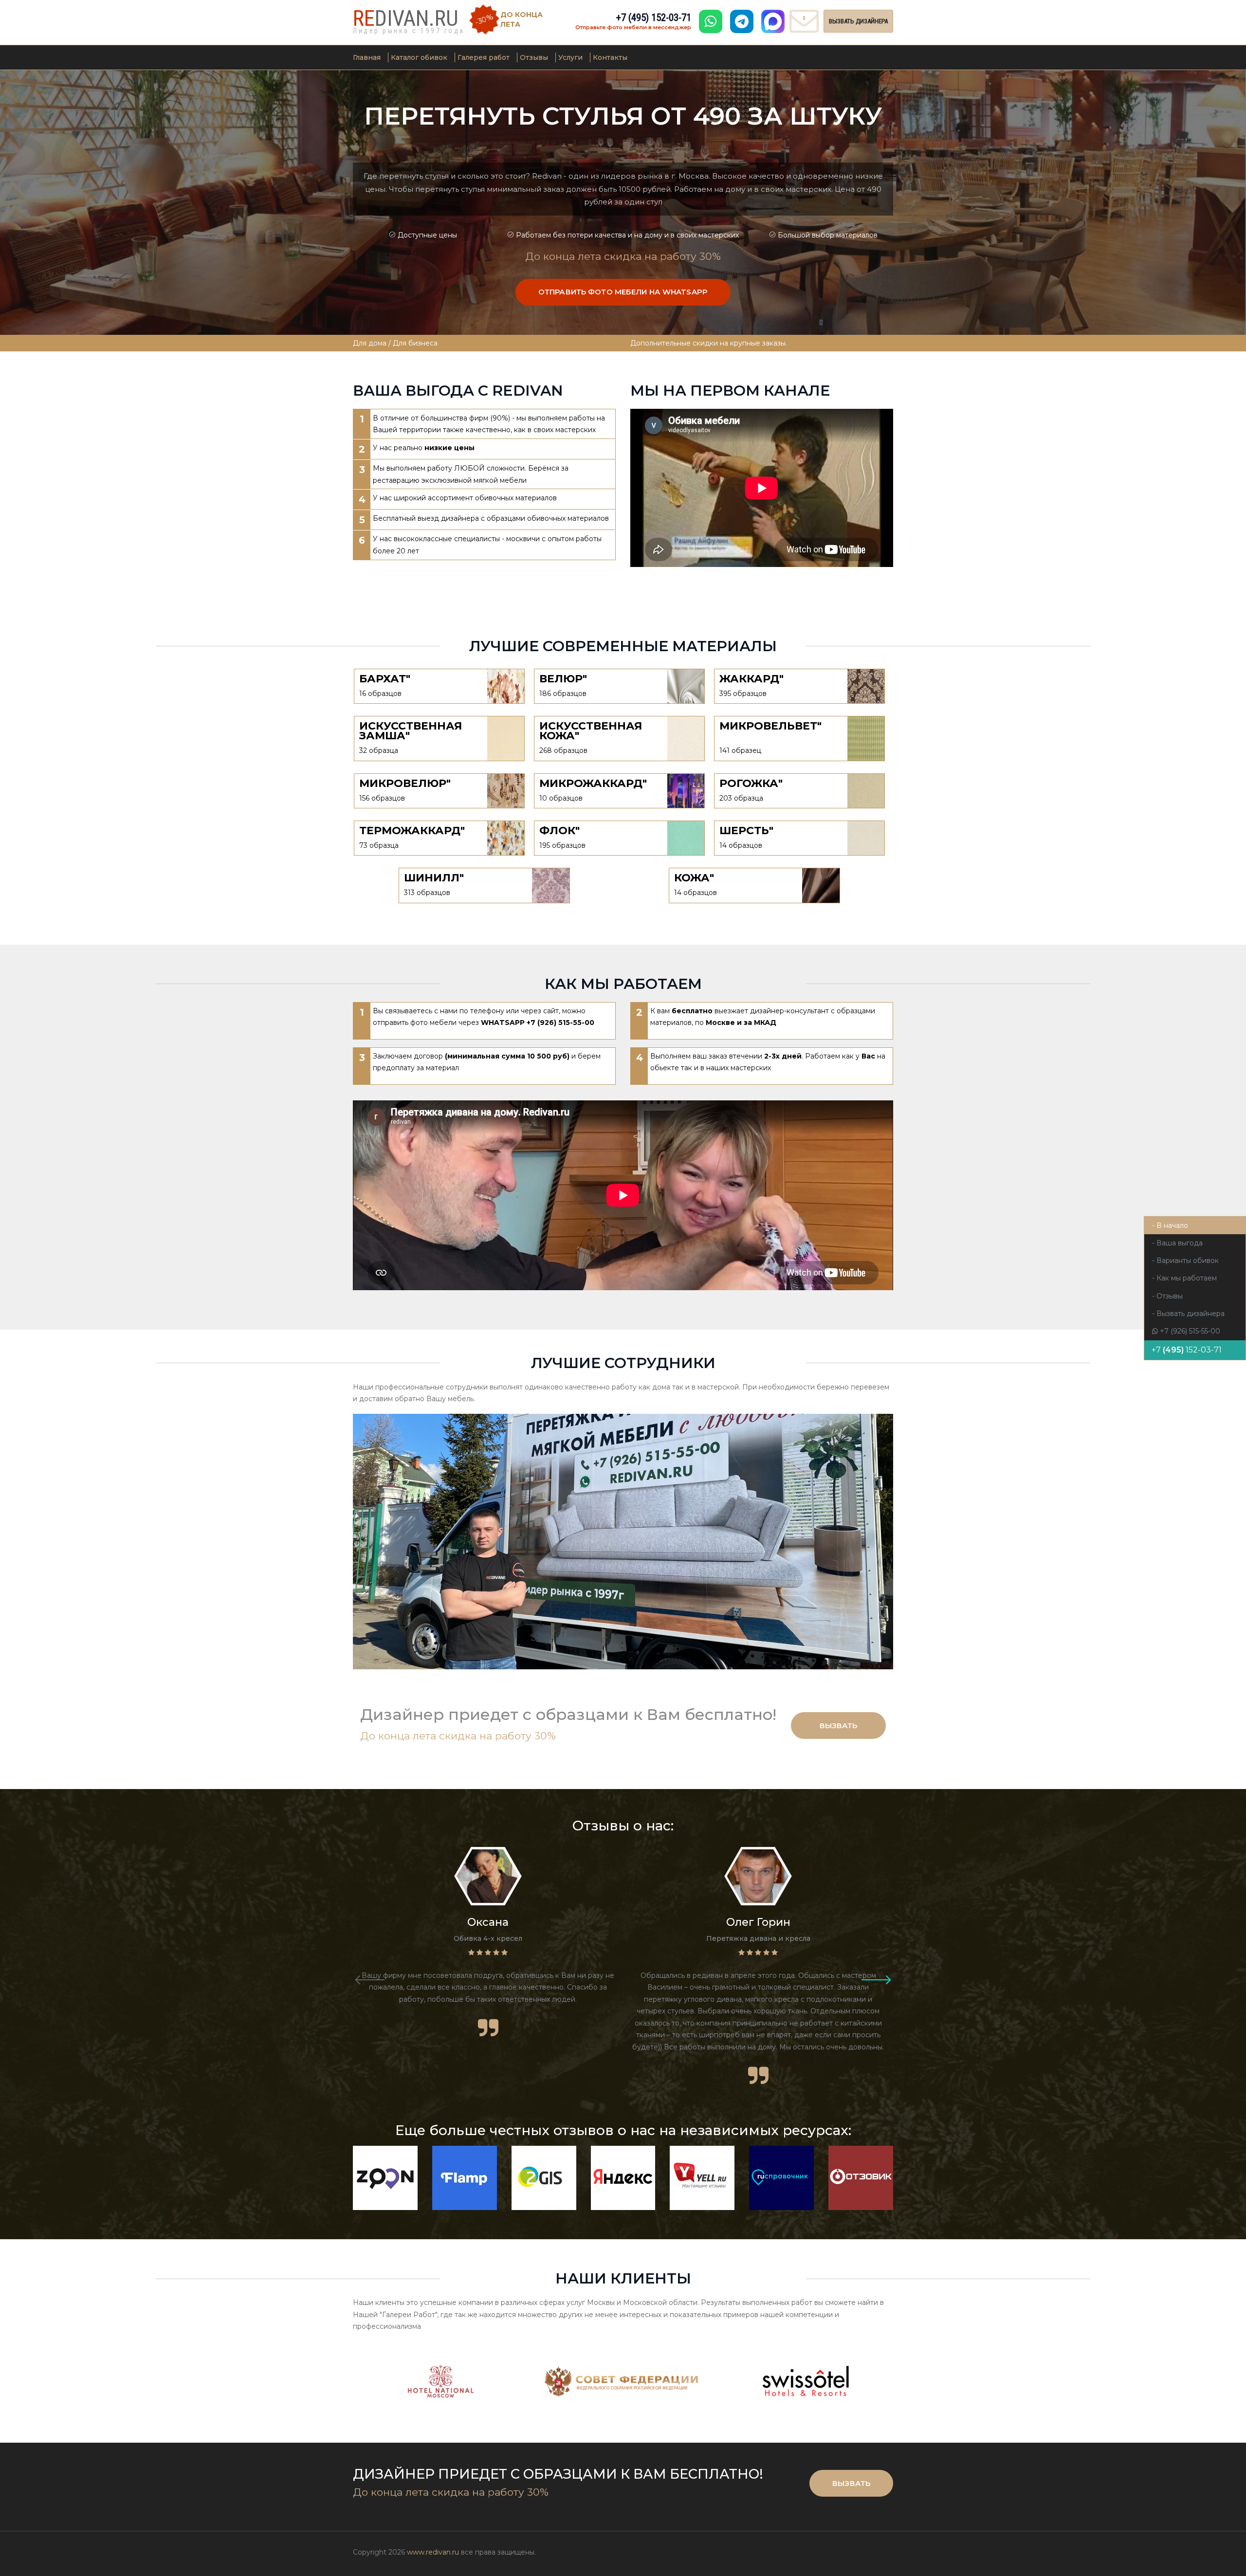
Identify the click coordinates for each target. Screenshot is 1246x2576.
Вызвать (839, 1726)
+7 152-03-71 (654, 18)
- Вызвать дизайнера (1188, 1314)
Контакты (610, 57)
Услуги (570, 57)
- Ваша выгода (1177, 1243)
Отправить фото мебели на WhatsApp (623, 292)
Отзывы (534, 57)
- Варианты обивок (1185, 1261)
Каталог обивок (419, 57)
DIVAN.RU (406, 18)
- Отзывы (1167, 1296)
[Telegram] (742, 21)
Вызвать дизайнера (858, 21)
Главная (367, 57)
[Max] (773, 21)
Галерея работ (484, 57)
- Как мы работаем (1184, 1278)
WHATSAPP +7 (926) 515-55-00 (538, 1023)
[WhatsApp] (711, 21)
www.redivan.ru (433, 2552)
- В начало (1170, 1225)
